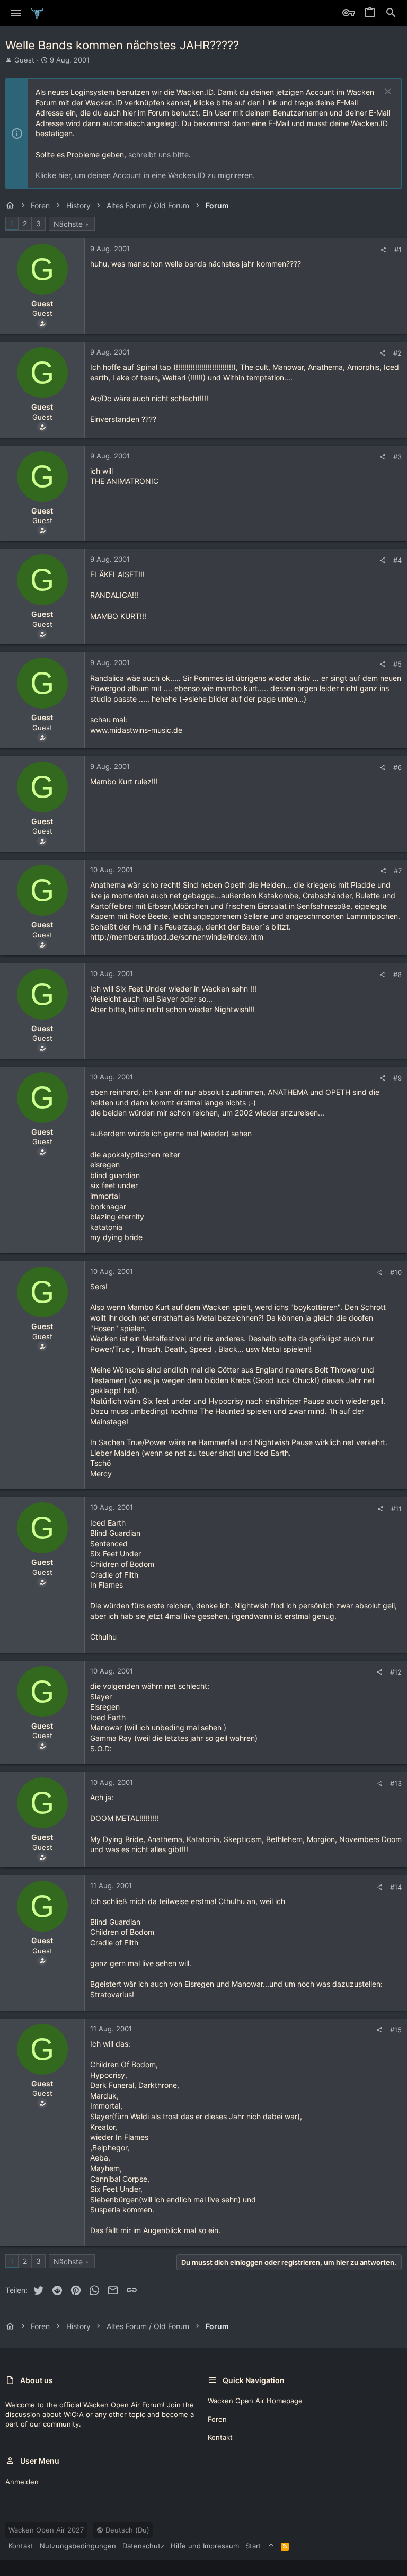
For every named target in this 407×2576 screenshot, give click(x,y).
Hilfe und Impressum (205, 2546)
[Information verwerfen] (387, 92)
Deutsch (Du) (126, 2530)
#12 (396, 1672)
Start (253, 2546)
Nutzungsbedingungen (78, 2546)
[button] (16, 13)
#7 (398, 871)
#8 (397, 975)
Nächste (68, 224)
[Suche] (391, 13)
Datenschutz (143, 2546)
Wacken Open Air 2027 (46, 2530)
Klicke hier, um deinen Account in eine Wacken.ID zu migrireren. (145, 175)
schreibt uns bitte (158, 154)
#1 (398, 250)
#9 (397, 1078)
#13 (396, 1783)
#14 (396, 1887)
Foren (217, 2419)
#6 (397, 767)
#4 (397, 560)
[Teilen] (383, 250)
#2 (397, 353)
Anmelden (22, 2482)
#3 (397, 457)
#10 (396, 1272)
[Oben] (271, 2546)
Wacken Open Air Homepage (255, 2401)
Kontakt (220, 2437)
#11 (396, 1509)
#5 (397, 664)
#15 (396, 2030)
